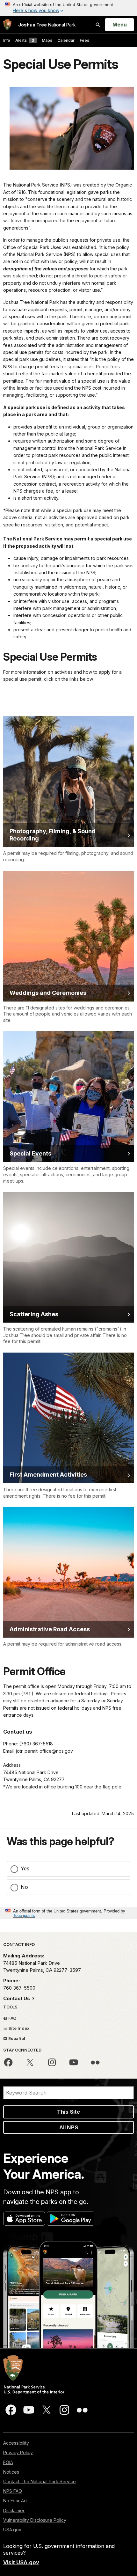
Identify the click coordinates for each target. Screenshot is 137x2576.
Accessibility (16, 2443)
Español (16, 2038)
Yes (25, 1868)
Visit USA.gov (21, 2562)
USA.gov (12, 2530)
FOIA (8, 2462)
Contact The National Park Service (40, 2481)
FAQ (12, 2018)
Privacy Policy (18, 2452)
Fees (84, 40)
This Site (68, 2112)
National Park (47, 25)
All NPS (69, 2127)
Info (7, 40)
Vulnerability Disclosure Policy (35, 2520)
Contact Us (17, 1998)
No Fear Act (15, 2501)
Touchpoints (24, 1915)
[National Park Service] (7, 25)
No (24, 1887)
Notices (11, 2472)
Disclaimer (14, 2510)
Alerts (25, 40)
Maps (47, 40)
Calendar (66, 40)
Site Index (18, 2028)
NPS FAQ (13, 2491)
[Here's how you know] (68, 8)
